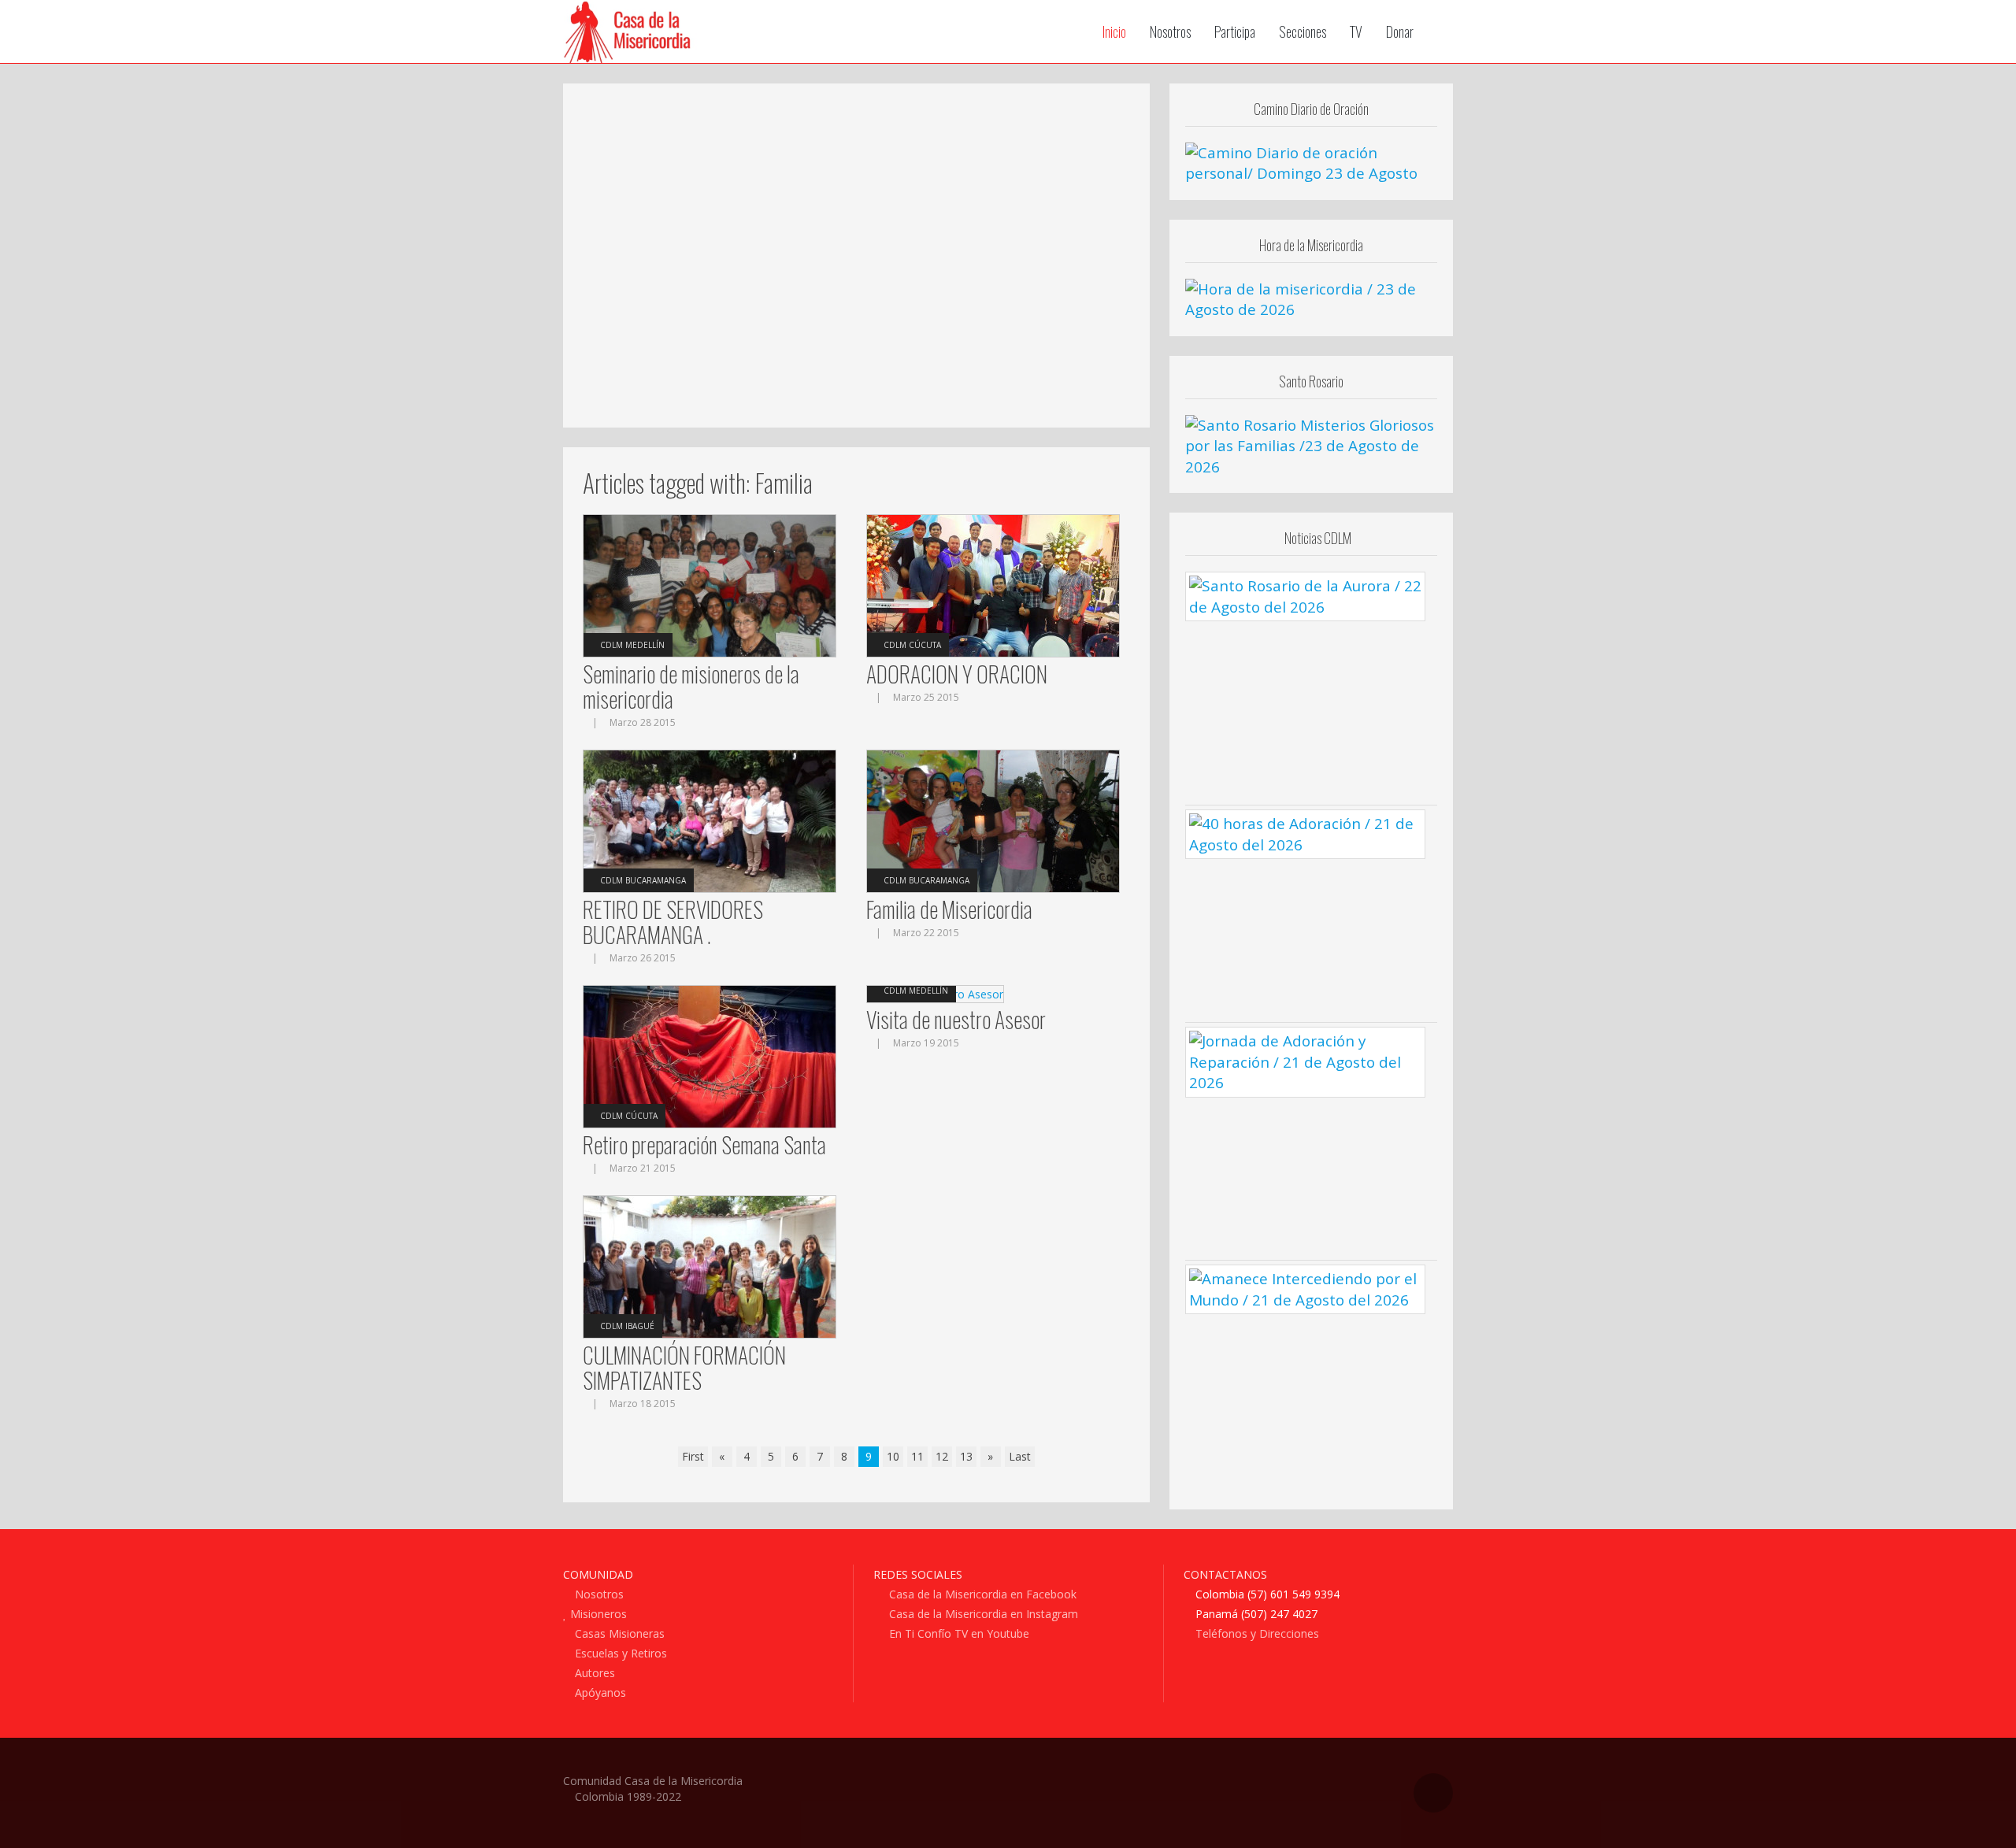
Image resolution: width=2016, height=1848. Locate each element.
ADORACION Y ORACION (957, 674)
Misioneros (597, 1614)
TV (1356, 31)
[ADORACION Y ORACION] (993, 585)
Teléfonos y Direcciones (1256, 1633)
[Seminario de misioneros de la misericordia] (710, 585)
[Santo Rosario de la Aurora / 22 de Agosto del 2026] (1305, 595)
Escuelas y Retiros (619, 1653)
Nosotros (1170, 31)
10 (893, 1456)
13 (966, 1456)
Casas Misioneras (618, 1633)
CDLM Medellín (632, 645)
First (693, 1456)
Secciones (1303, 31)
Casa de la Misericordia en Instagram (982, 1614)
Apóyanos (599, 1692)
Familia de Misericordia (949, 909)
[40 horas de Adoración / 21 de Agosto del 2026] (1305, 833)
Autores (593, 1673)
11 (917, 1456)
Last (1020, 1456)
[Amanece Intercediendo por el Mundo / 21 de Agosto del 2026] (1305, 1288)
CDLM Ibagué (627, 1326)
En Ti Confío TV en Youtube (958, 1633)
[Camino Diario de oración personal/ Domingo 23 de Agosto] (1311, 162)
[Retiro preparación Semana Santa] (710, 1055)
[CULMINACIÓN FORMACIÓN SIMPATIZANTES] (710, 1266)
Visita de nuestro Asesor (956, 1019)
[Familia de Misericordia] (993, 820)
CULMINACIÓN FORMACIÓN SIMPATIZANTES (684, 1367)
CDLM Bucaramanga (643, 880)
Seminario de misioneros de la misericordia (691, 686)
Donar (1400, 31)
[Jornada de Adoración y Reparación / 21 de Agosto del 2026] (1305, 1061)
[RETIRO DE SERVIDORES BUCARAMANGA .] (710, 820)
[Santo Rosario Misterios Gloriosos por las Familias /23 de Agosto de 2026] (1311, 445)
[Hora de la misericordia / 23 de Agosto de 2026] (1311, 298)
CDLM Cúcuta (912, 645)
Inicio (1114, 31)
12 (942, 1456)
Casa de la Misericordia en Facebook (981, 1594)
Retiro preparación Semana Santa (704, 1144)
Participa (1235, 31)
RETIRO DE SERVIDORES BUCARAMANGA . (673, 922)
